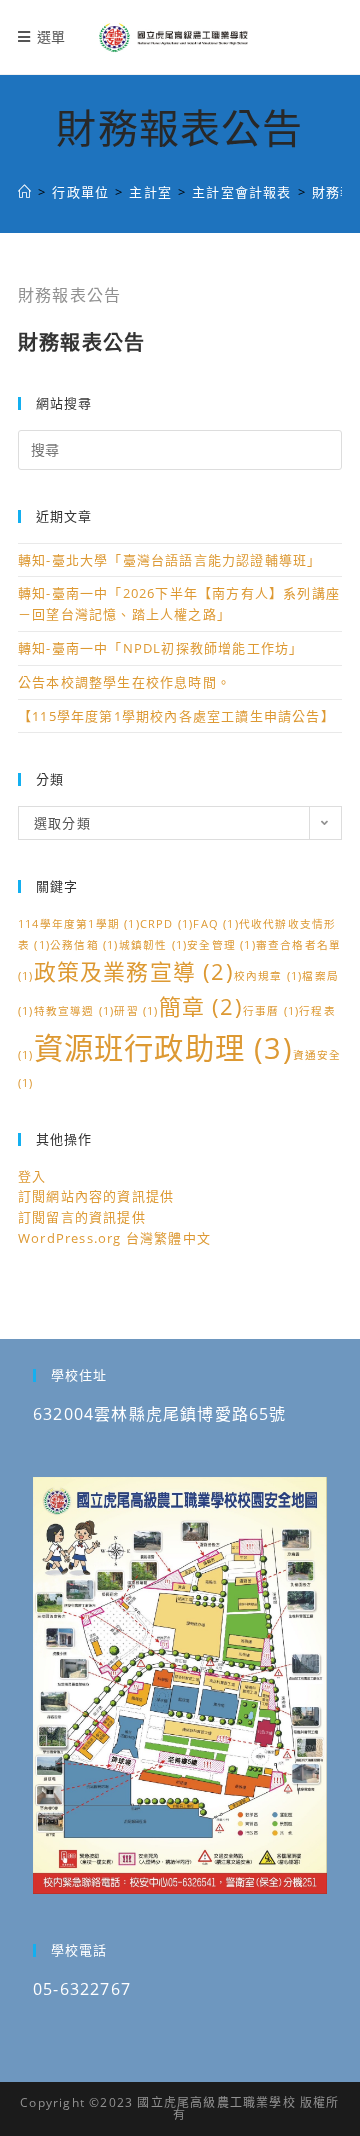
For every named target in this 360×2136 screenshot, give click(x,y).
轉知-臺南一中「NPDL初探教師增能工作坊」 (160, 648)
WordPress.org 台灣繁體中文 (114, 1238)
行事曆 (271, 1011)
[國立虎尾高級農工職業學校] (25, 192)
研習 (136, 1011)
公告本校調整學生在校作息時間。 (124, 682)
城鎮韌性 (153, 945)
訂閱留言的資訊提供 (82, 1217)
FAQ (215, 924)
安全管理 (221, 945)
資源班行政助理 (163, 1048)
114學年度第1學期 (79, 924)
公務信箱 (84, 945)
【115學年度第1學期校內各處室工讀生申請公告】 (176, 716)
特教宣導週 (74, 1011)
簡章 (201, 1006)
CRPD (167, 924)
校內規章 (268, 976)
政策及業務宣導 (134, 971)
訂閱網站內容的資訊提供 (96, 1196)
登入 (32, 1176)
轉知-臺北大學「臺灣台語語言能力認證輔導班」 (169, 560)
